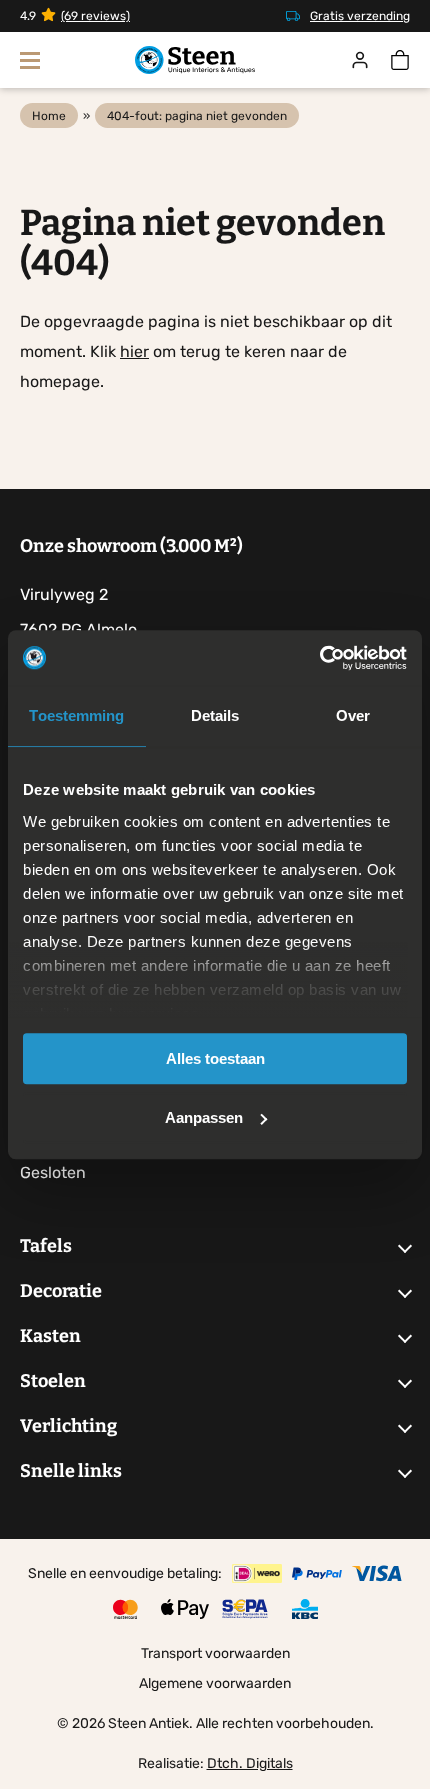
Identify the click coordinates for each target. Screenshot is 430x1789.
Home (49, 116)
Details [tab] (215, 715)
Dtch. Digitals (250, 1763)
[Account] (360, 60)
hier (134, 351)
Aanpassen (204, 1117)
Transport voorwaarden (215, 1653)
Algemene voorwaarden (215, 1683)
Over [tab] (353, 715)
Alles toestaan (215, 1058)
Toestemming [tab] (76, 715)
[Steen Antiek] (195, 60)
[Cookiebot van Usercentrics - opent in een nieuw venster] (319, 658)
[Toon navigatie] (30, 60)
